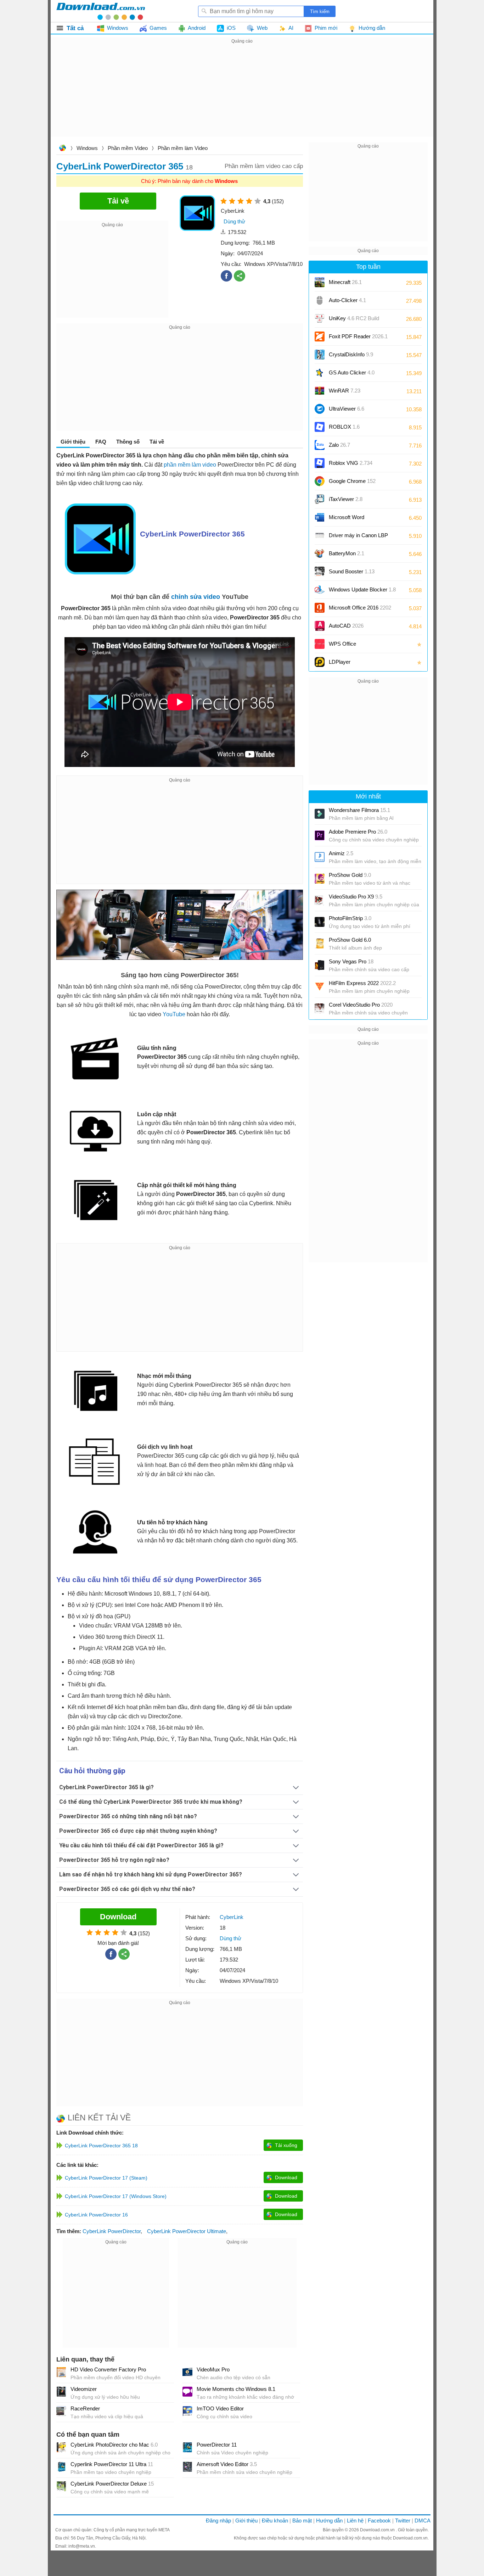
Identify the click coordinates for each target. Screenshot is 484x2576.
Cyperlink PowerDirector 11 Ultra (112, 2464)
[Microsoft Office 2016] (320, 608)
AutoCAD (346, 626)
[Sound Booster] (320, 572)
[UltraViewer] (320, 409)
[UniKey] (320, 318)
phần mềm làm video (190, 465)
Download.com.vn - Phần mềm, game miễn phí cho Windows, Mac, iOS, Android (101, 11)
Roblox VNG (351, 463)
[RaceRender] (61, 2411)
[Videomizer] (61, 2392)
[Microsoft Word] (320, 517)
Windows (87, 148)
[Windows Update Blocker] (320, 590)
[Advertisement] (242, 95)
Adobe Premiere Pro (358, 832)
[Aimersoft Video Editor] (187, 2467)
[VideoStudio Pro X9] (320, 900)
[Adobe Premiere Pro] (320, 835)
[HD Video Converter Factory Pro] (61, 2372)
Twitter (403, 2521)
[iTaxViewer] (320, 499)
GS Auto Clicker (352, 372)
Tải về (157, 442)
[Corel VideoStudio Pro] (320, 1008)
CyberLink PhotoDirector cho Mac (114, 2445)
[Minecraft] (320, 282)
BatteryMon (347, 553)
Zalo (339, 445)
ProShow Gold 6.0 (350, 940)
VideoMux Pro (213, 2369)
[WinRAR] (320, 391)
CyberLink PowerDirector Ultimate (187, 2231)
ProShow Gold (350, 875)
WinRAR (345, 391)
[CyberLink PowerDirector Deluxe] (61, 2486)
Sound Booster (352, 571)
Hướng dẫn (329, 2521)
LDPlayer (340, 662)
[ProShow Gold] (320, 879)
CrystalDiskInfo (351, 354)
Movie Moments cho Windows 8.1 (236, 2389)
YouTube (174, 1014)
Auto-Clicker (347, 300)
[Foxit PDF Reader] (320, 336)
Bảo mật (302, 2521)
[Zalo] (320, 445)
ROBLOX (344, 427)
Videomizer (84, 2389)
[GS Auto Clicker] (320, 373)
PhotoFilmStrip (350, 918)
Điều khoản (275, 2521)
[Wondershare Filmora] (320, 814)
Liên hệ (355, 2521)
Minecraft (345, 282)
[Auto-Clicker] (320, 300)
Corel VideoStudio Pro (361, 1005)
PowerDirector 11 (217, 2445)
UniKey (354, 321)
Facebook (379, 2521)
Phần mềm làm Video (183, 148)
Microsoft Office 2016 (360, 610)
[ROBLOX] (320, 427)
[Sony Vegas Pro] (320, 965)
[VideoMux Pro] (187, 2372)
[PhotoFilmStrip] (320, 922)
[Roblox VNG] (320, 463)
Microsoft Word (354, 520)
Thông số (128, 442)
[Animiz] (320, 857)
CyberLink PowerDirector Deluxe (112, 2484)
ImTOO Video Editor (220, 2408)
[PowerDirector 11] (187, 2447)
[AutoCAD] (320, 626)
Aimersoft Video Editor (227, 2464)
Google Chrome (352, 481)
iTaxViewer (346, 499)
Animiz (341, 853)
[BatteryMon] (320, 553)
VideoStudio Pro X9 (356, 897)
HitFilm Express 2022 (362, 983)
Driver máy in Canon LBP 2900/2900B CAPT (358, 538)
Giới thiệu (246, 2521)
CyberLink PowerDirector (112, 2231)
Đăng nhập (218, 2521)
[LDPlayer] (320, 662)
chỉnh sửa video (196, 597)
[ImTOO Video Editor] (187, 2411)
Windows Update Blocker (362, 589)
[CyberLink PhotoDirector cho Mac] (61, 2447)
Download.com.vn (62, 149)
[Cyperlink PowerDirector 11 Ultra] (61, 2467)
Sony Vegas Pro (351, 961)
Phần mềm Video (128, 148)
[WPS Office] (320, 644)
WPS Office (342, 644)
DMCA (423, 2521)
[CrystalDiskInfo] (320, 355)
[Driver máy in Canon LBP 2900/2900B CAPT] (320, 535)
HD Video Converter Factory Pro (108, 2369)
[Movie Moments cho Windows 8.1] (187, 2392)
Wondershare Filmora (359, 810)
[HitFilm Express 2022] (320, 987)
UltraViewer (347, 409)
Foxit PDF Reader (358, 336)
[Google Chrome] (320, 481)
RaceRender (85, 2408)
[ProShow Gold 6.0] (320, 944)
